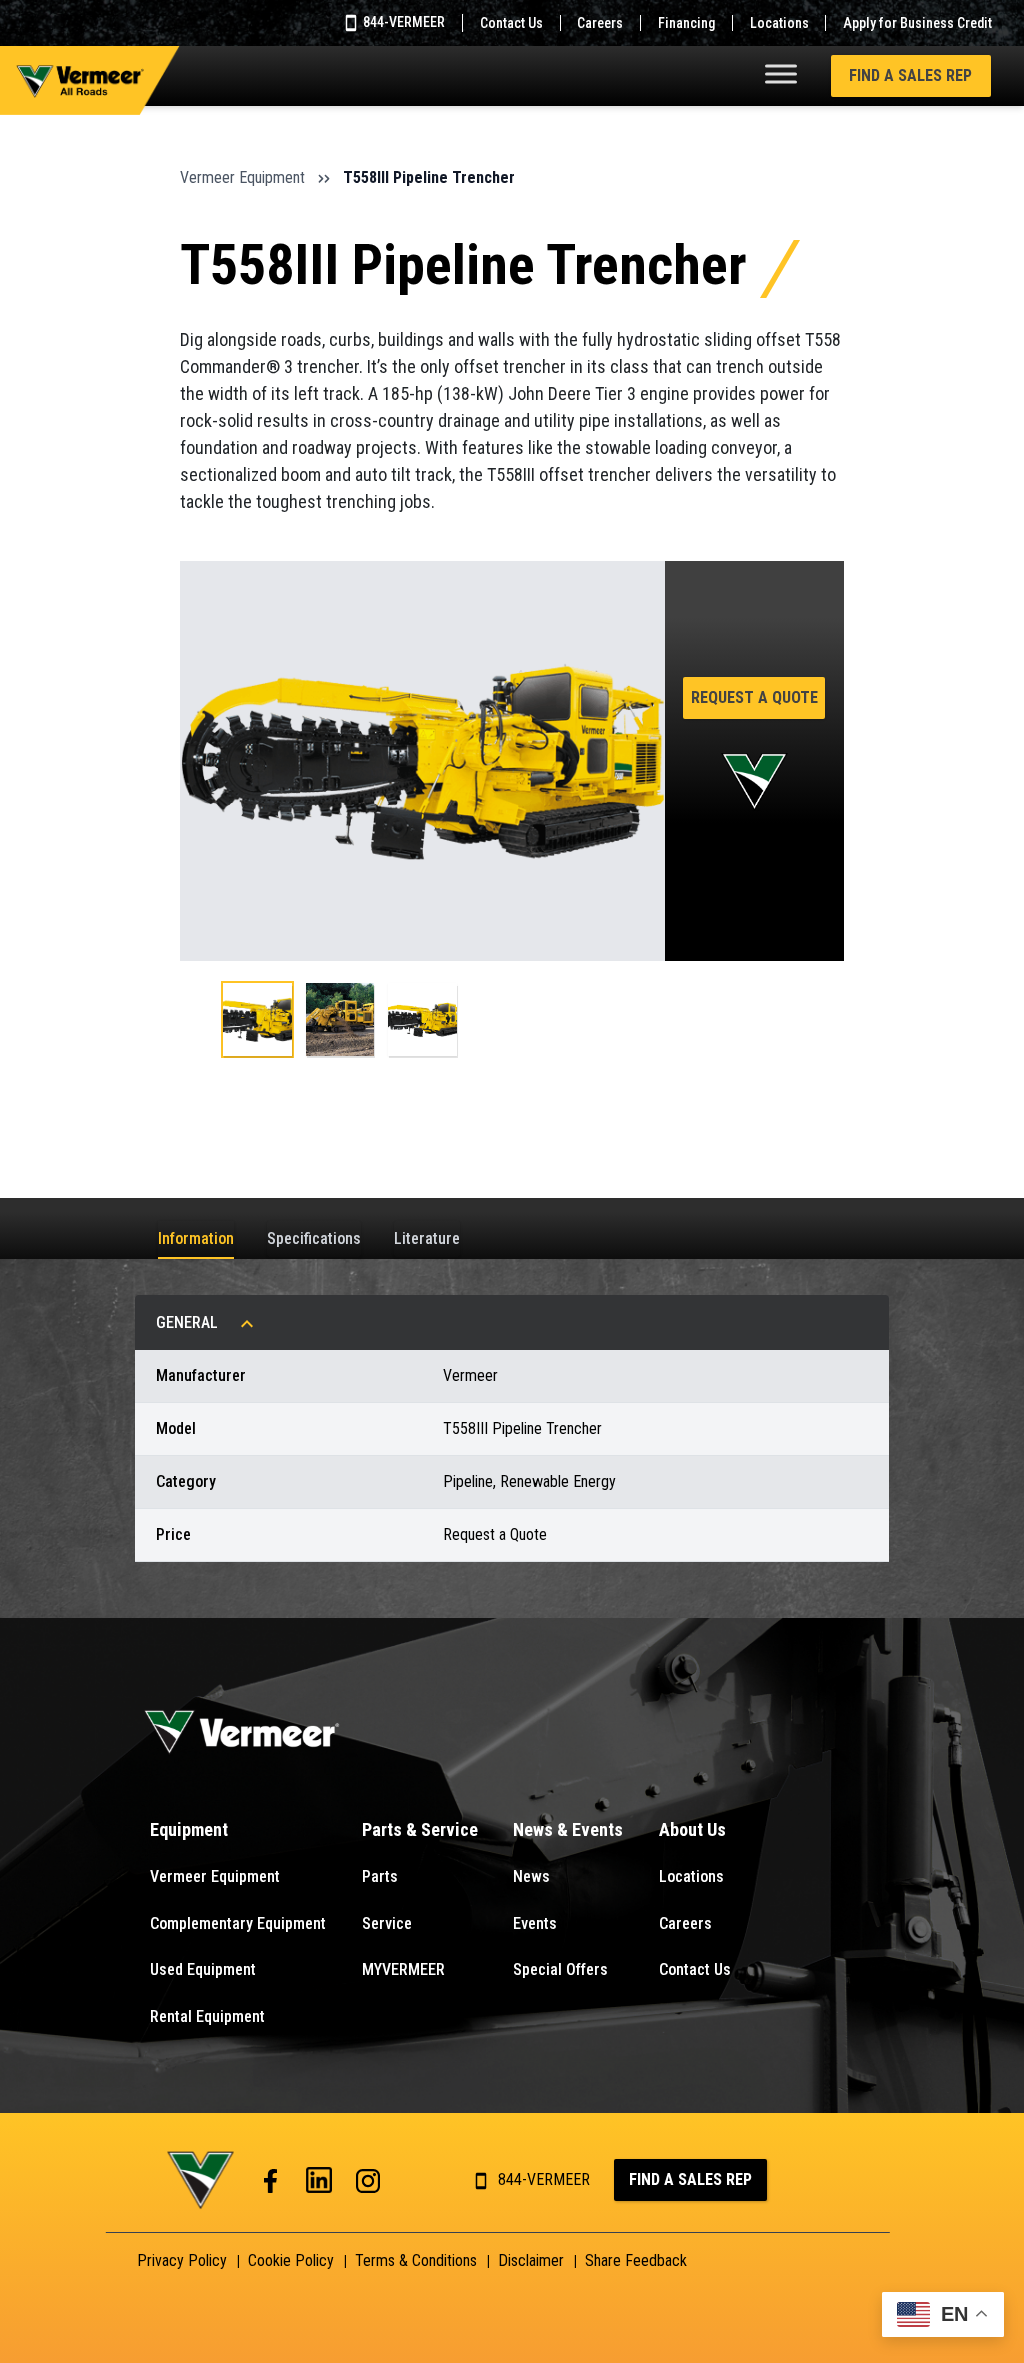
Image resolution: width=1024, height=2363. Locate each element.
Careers (600, 23)
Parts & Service (420, 1829)
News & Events (568, 1829)
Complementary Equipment (238, 1923)
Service (387, 1923)
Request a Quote (754, 697)
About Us (692, 1829)
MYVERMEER (403, 1969)
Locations (779, 23)
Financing (686, 23)
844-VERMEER (402, 22)
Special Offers (560, 1969)
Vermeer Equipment (242, 177)
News (531, 1876)
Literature (427, 1238)
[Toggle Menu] (781, 73)
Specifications (314, 1238)
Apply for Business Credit (917, 23)
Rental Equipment (207, 2016)
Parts (380, 1876)
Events (535, 1923)
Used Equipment (203, 1969)
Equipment (189, 1829)
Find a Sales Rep (910, 75)
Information (196, 1238)
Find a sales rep (690, 2179)
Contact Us (511, 23)
